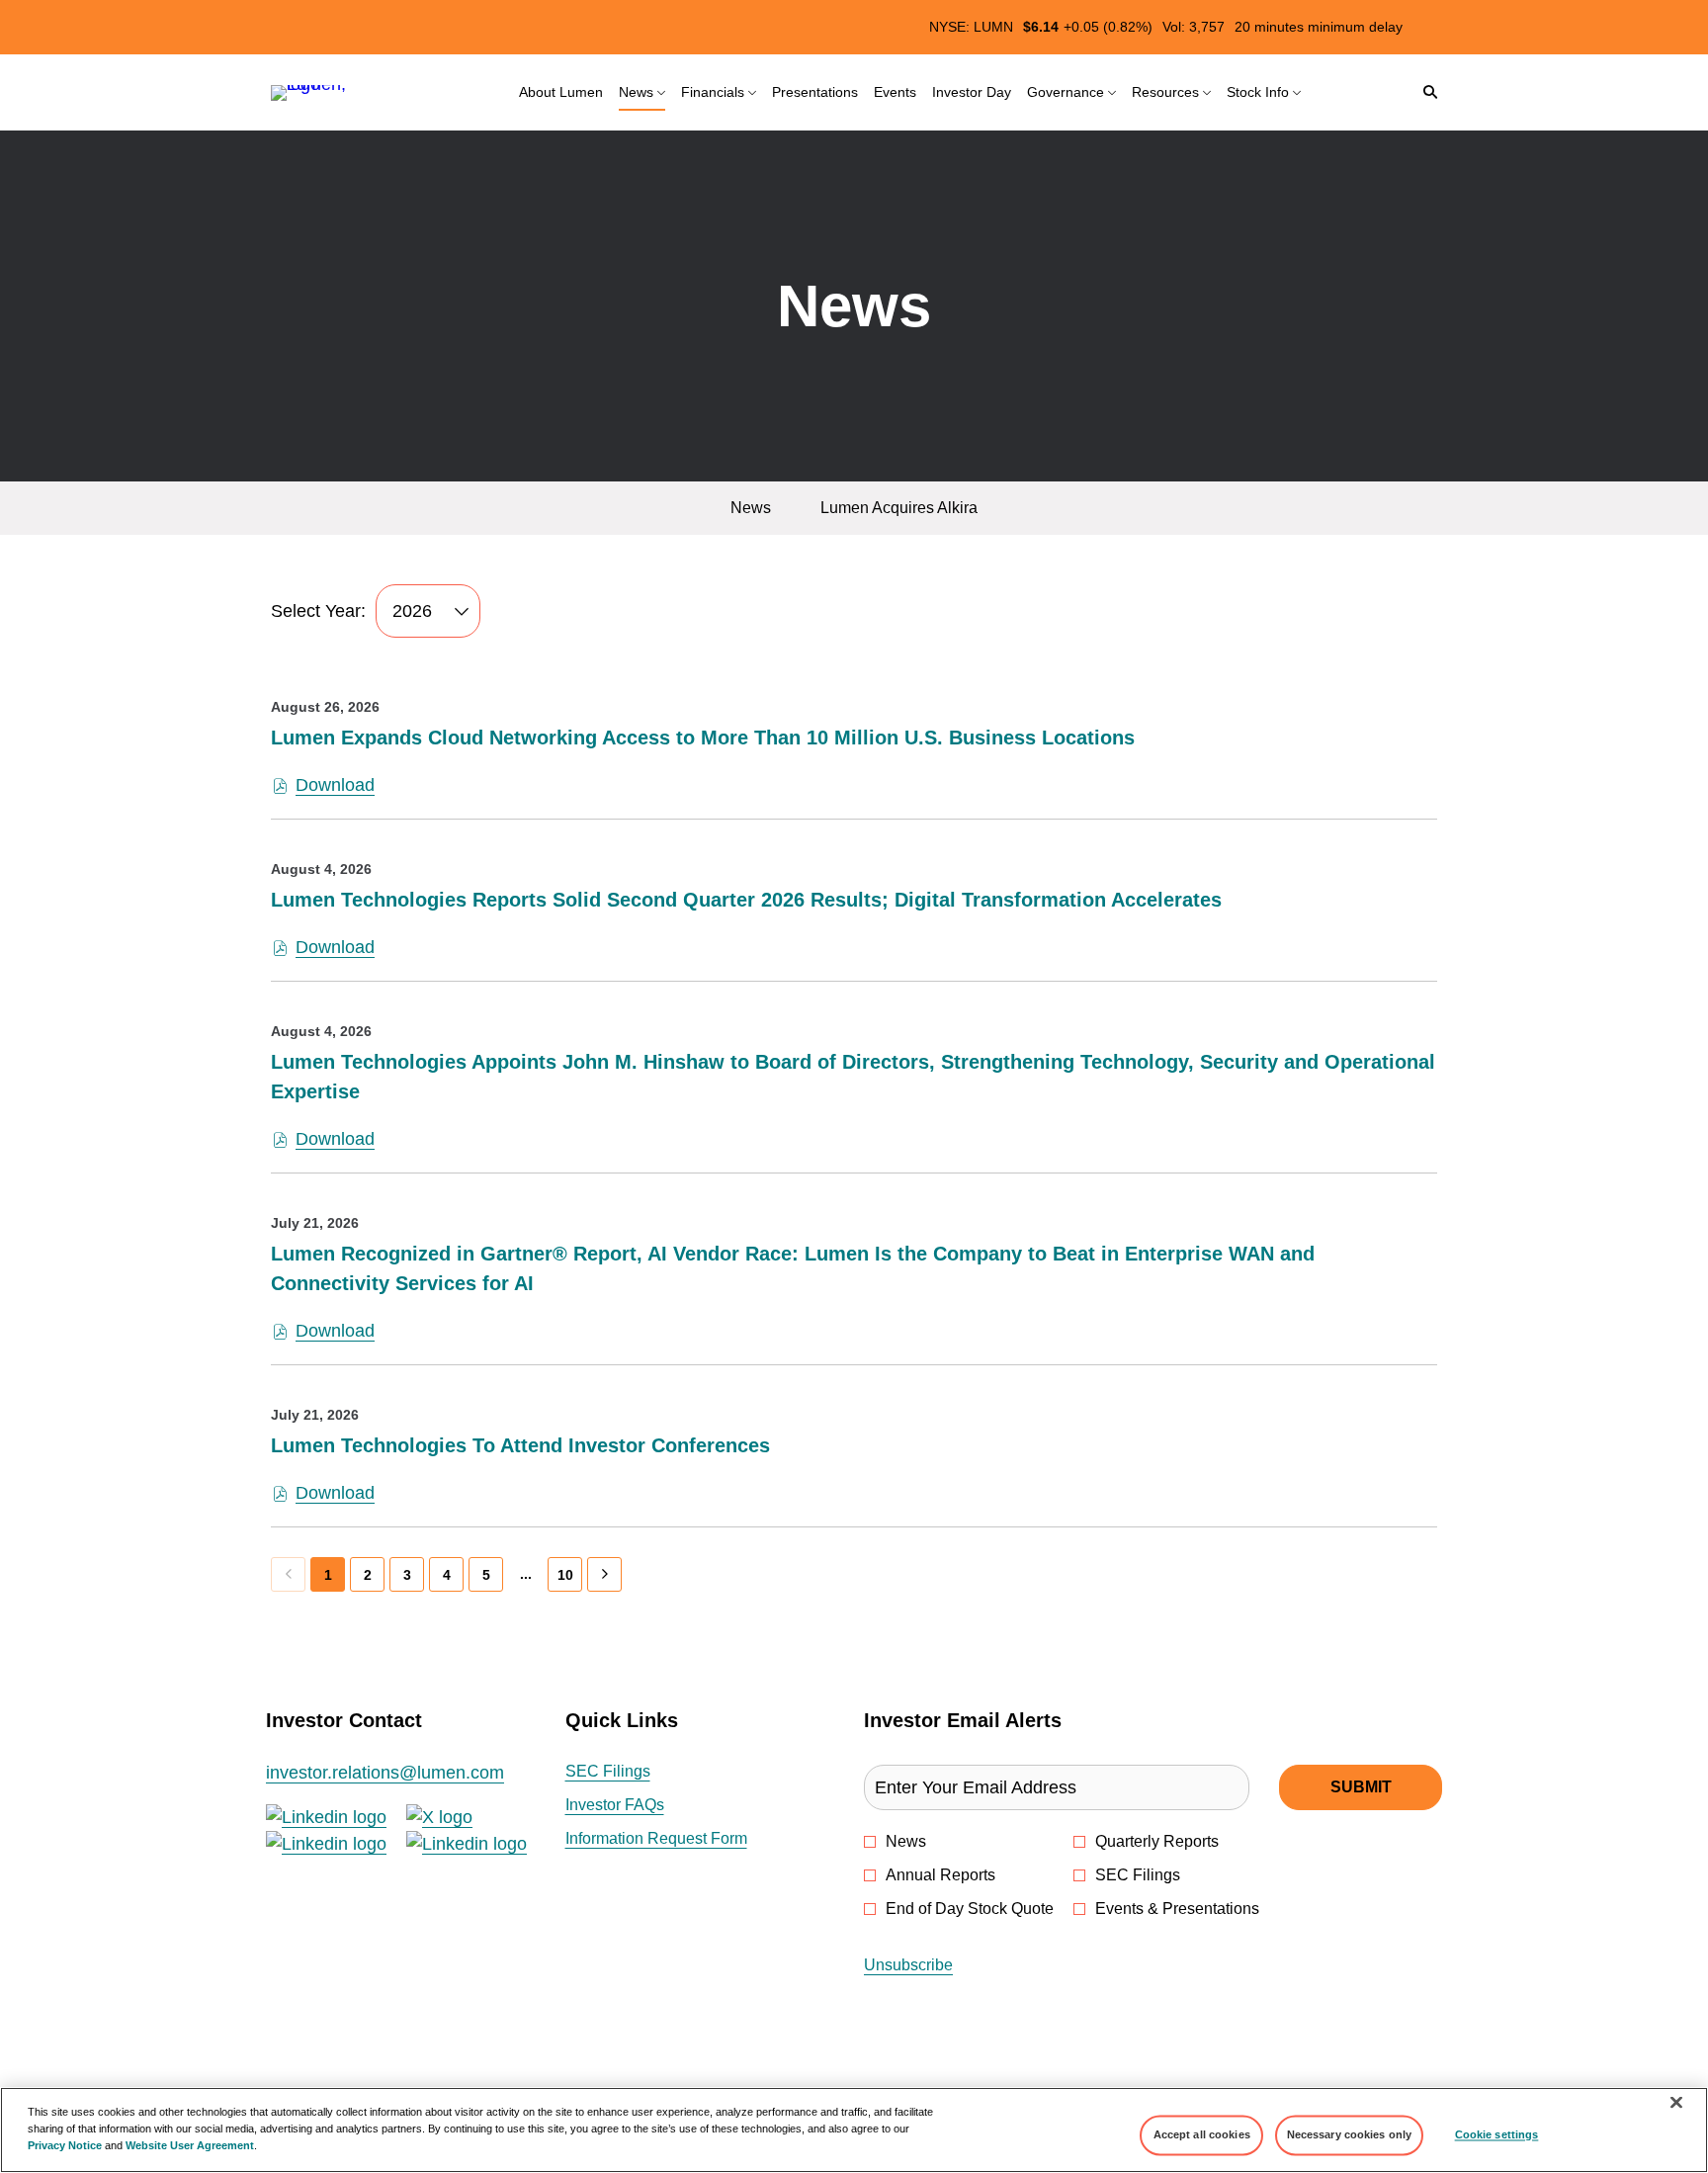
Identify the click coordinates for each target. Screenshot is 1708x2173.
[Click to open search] (1425, 92)
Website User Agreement (190, 2145)
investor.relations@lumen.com (385, 1773)
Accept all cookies (1202, 2134)
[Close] (1676, 2103)
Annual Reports (940, 1875)
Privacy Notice (65, 2145)
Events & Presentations (1177, 1909)
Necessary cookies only (1350, 2134)
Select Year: (318, 611)
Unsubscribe (908, 1965)
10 (565, 1575)
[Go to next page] (604, 1574)
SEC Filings (635, 1773)
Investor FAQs (641, 1806)
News (906, 1841)
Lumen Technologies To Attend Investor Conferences (520, 1445)
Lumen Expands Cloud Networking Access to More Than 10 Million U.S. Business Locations (703, 738)
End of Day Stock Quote (970, 1909)
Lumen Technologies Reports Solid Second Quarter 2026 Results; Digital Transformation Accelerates (746, 900)
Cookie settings (1497, 2134)
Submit (1361, 1787)
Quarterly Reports (1157, 1841)
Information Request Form (683, 1840)
